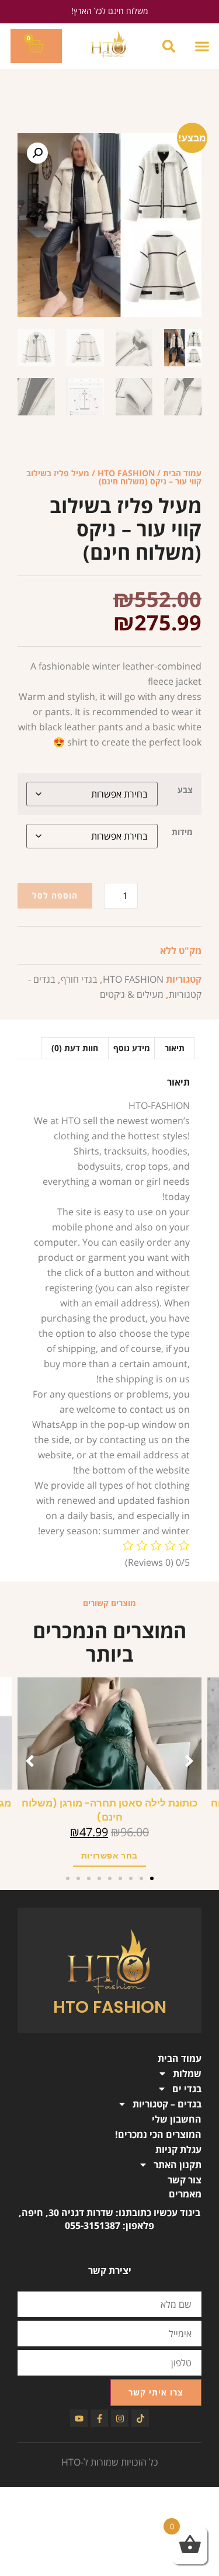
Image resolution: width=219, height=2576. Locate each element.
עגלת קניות (178, 2149)
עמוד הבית (182, 473)
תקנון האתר (178, 2165)
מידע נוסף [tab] (132, 1048)
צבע (185, 790)
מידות (182, 832)
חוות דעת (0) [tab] (75, 1048)
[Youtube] (79, 2418)
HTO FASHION (126, 473)
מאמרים (185, 2194)
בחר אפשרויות (63, 1856)
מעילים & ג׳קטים (132, 994)
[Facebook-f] (99, 2418)
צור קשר (185, 2180)
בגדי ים (187, 2089)
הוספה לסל (55, 895)
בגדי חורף (79, 979)
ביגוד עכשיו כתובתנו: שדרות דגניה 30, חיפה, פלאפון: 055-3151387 (109, 2219)
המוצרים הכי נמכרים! (158, 2134)
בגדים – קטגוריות (167, 2104)
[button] (202, 46)
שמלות (187, 2074)
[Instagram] (120, 2418)
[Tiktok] (140, 2418)
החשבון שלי (177, 2119)
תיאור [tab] (175, 1048)
